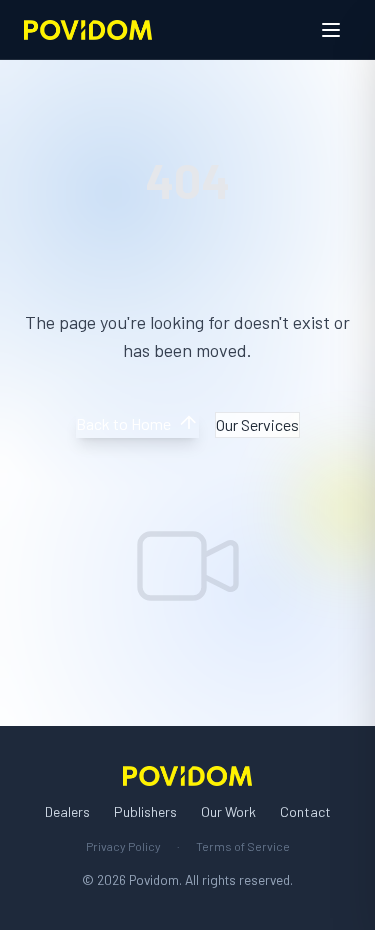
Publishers (145, 811)
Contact (305, 811)
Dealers (67, 811)
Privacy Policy (123, 846)
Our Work (228, 811)
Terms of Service (243, 846)
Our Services (257, 424)
